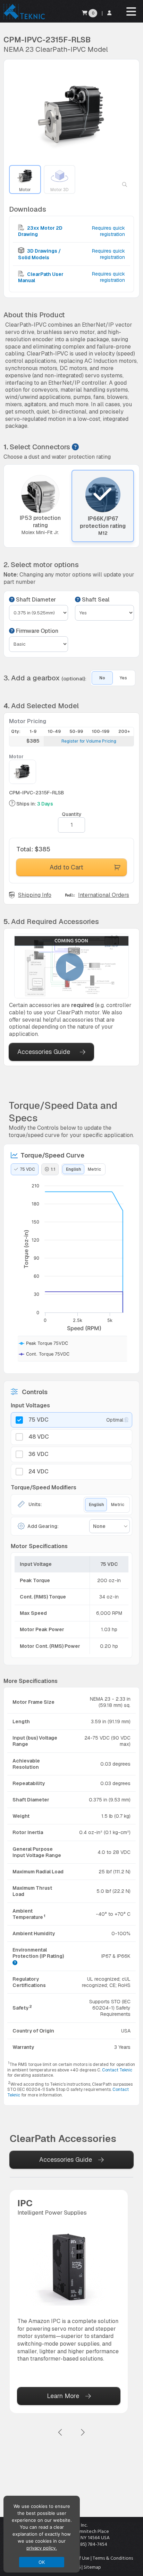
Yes (123, 678)
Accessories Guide (44, 1052)
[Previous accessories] (60, 2433)
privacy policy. (42, 2548)
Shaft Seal (95, 600)
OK (42, 2562)
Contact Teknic (117, 2070)
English (73, 1169)
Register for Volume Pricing (89, 741)
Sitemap (92, 2567)
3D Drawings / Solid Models (39, 254)
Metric (94, 1169)
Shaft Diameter (35, 600)
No (102, 678)
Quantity (72, 814)
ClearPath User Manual (41, 277)
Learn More (63, 2396)
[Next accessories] (83, 2433)
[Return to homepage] (23, 19)
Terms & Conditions (113, 2558)
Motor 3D (59, 190)
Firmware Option (36, 631)
